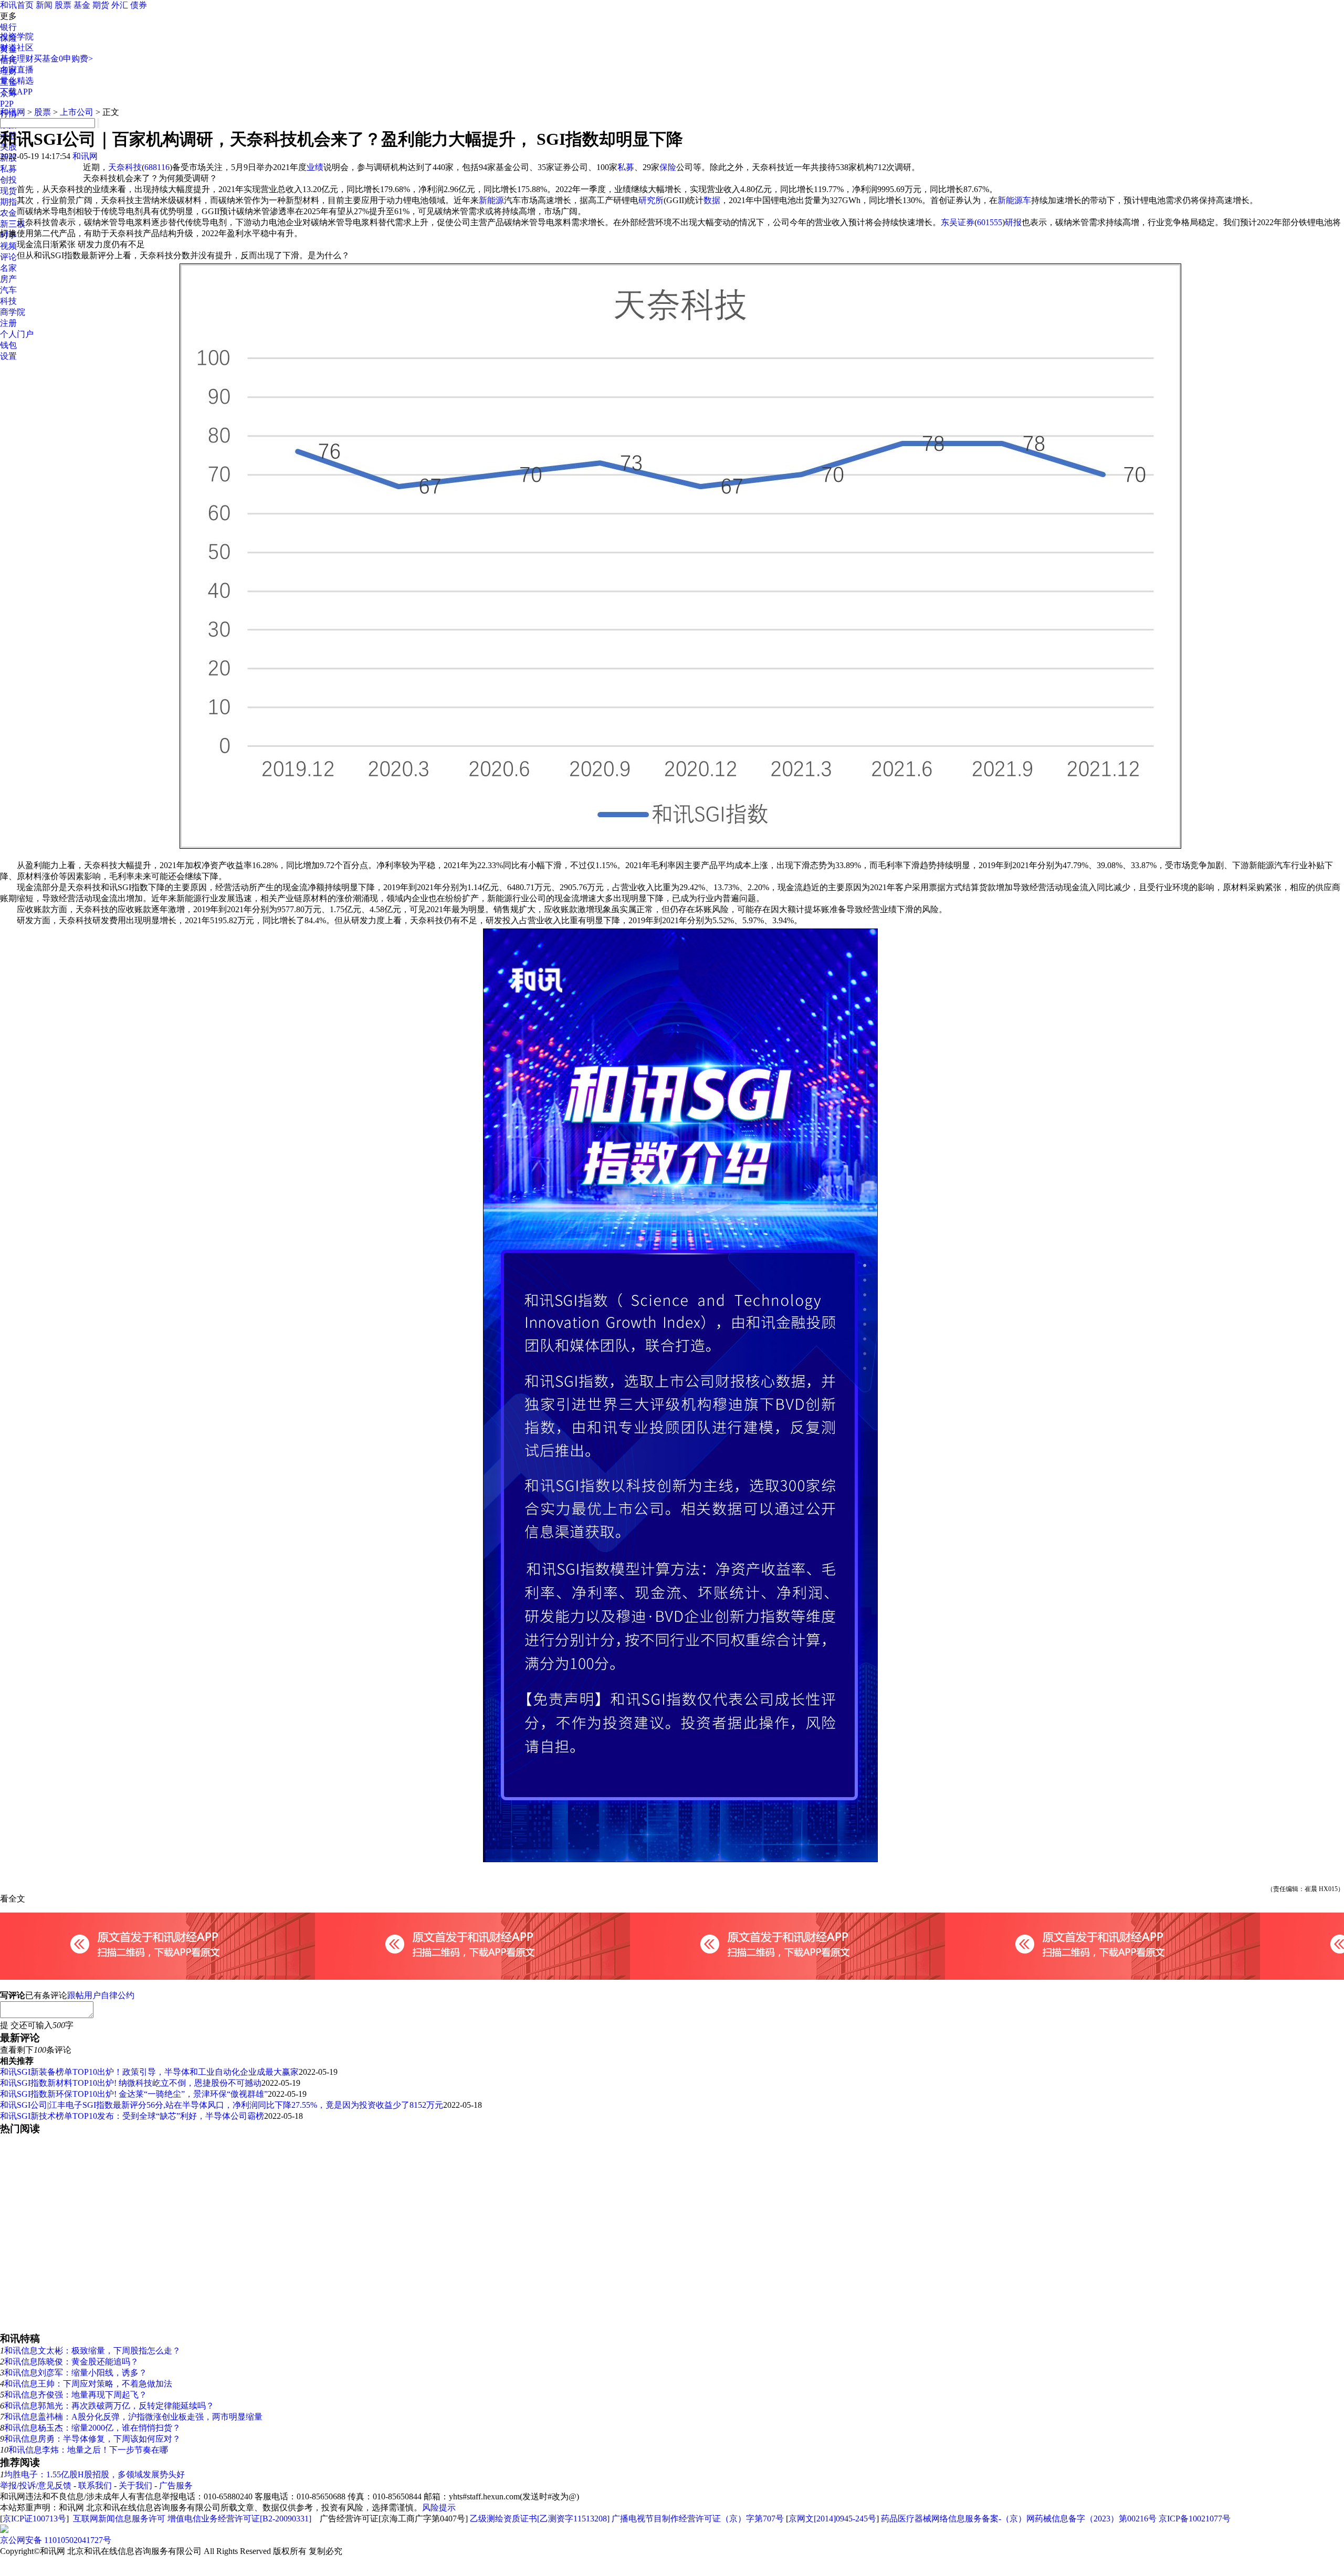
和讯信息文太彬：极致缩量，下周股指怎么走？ (92, 2351)
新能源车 (1014, 200)
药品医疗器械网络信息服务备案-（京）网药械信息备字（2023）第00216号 (1019, 2519)
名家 (8, 268)
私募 (8, 169)
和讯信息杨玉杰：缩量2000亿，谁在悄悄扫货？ (92, 2428)
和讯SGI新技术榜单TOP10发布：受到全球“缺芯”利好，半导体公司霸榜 (132, 2116)
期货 (101, 5)
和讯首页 (17, 5)
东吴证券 (958, 222)
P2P (7, 104)
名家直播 (17, 70)
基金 (82, 5)
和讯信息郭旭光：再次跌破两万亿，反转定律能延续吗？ (109, 2406)
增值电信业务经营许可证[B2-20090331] (239, 2519)
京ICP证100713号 (34, 2519)
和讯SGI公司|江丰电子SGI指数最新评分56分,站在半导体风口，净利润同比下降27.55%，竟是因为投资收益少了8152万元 (222, 2105)
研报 (1013, 222)
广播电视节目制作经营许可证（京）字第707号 (698, 2519)
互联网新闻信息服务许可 (119, 2519)
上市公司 (77, 112)
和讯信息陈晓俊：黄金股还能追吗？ (71, 2362)
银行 (8, 27)
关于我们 (135, 2485)
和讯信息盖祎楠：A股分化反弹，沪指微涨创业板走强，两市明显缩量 (133, 2417)
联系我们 (95, 2485)
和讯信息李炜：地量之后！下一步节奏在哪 (88, 2450)
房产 (8, 279)
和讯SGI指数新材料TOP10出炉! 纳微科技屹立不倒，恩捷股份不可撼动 (131, 2083)
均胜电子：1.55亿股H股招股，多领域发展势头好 (94, 2474)
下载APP (16, 92)
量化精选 (17, 81)
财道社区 (17, 47)
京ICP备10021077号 (1195, 2519)
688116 (157, 167)
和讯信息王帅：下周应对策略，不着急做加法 (88, 2384)
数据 (712, 200)
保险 (668, 167)
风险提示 (439, 2508)
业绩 (315, 167)
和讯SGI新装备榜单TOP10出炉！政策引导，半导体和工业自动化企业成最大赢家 (149, 2072)
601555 (990, 222)
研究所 (651, 200)
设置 (8, 356)
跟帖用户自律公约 (101, 1995)
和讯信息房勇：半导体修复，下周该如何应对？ (92, 2439)
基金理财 (17, 59)
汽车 (8, 290)
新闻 (44, 5)
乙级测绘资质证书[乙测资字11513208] (540, 2519)
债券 (139, 5)
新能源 (491, 200)
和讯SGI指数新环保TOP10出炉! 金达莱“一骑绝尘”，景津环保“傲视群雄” (134, 2094)
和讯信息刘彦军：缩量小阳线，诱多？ (76, 2373)
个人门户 (17, 334)
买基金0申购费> (63, 59)
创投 (8, 180)
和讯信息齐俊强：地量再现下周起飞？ (76, 2395)
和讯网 (13, 112)
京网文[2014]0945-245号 (832, 2519)
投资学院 (17, 36)
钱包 (8, 345)
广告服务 (176, 2485)
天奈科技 (125, 167)
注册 (8, 323)
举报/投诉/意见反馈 (36, 2485)
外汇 (120, 5)
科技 (8, 301)
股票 (63, 5)
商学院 (13, 312)
